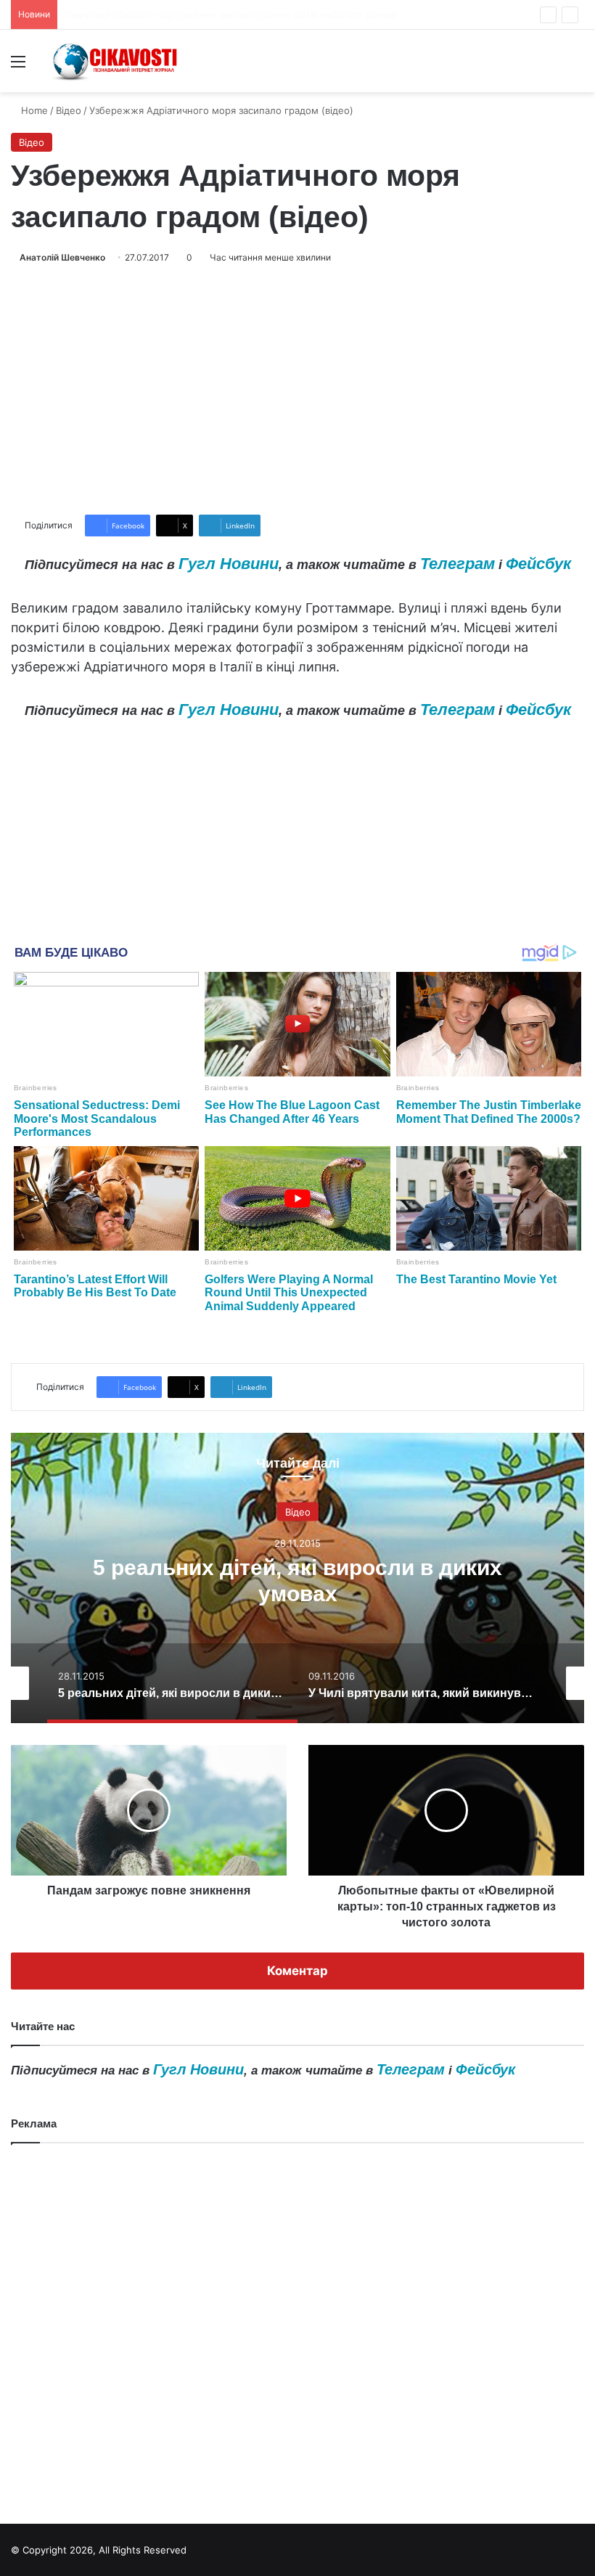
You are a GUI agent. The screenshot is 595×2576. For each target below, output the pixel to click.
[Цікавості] (116, 61)
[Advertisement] (297, 390)
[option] (297, 1578)
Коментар (297, 1971)
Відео (69, 110)
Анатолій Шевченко (62, 257)
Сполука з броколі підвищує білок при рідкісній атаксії (192, 15)
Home (33, 110)
